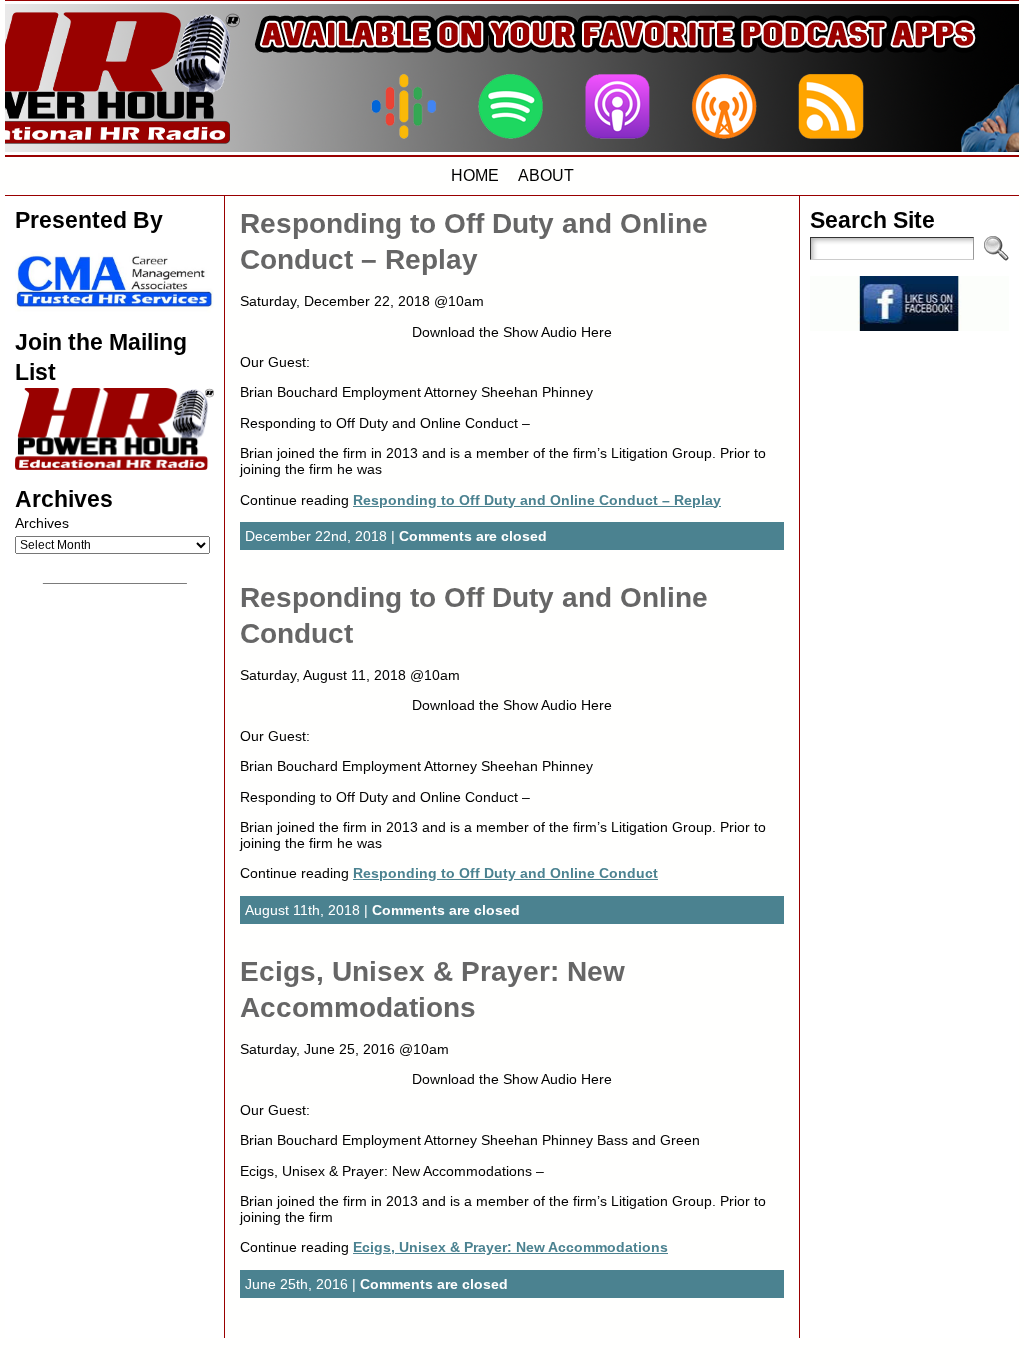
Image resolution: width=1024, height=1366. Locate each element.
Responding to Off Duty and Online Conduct (505, 873)
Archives (42, 523)
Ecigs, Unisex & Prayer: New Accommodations (510, 1247)
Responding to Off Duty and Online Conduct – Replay (537, 500)
